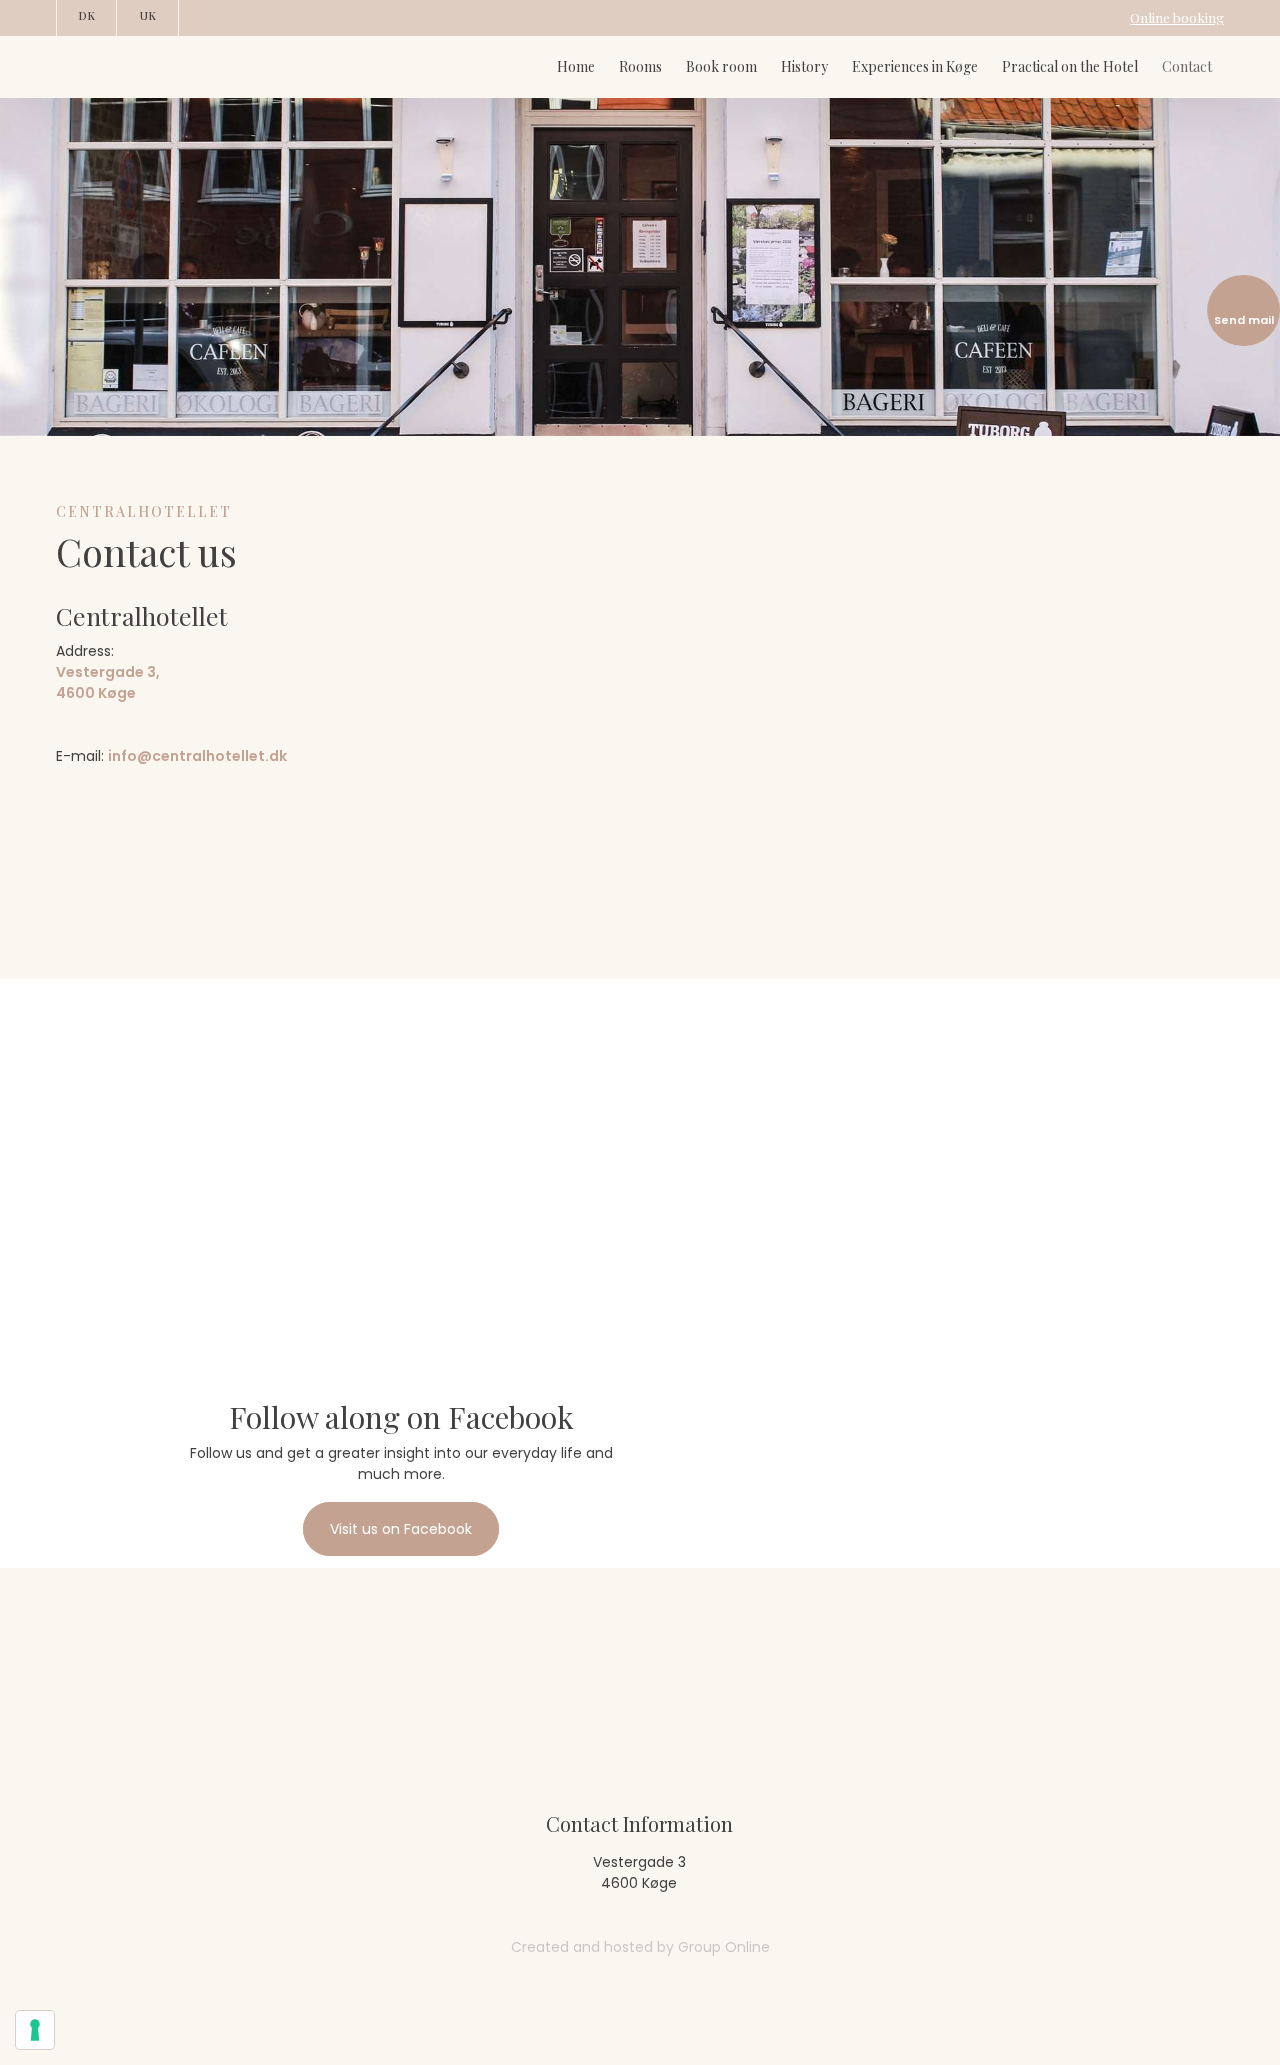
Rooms (640, 66)
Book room (721, 66)
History (804, 66)
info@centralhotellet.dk (197, 756)
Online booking (1177, 17)
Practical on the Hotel (1070, 66)
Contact (1187, 66)
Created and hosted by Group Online (640, 1947)
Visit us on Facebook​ (401, 1529)
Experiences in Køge (915, 66)
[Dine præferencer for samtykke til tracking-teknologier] (35, 2030)
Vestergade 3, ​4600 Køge (108, 682)
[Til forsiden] (168, 67)
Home (576, 66)
